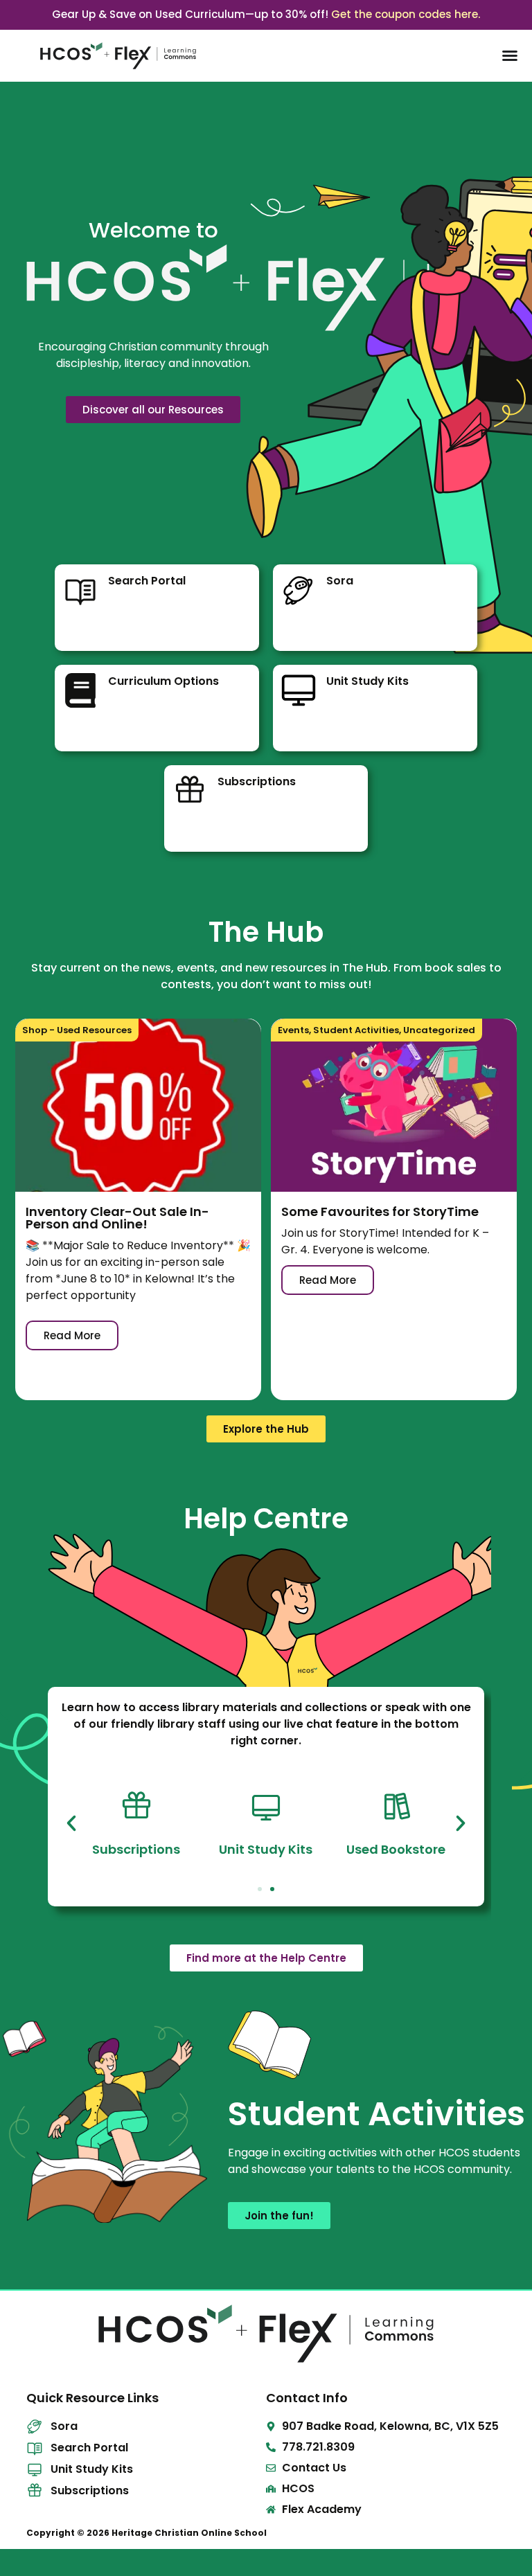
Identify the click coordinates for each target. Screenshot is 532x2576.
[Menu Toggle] (510, 55)
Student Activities (356, 1030)
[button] (71, 1823)
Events (293, 1030)
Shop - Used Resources (77, 1030)
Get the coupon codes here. (406, 14)
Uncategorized (439, 1030)
